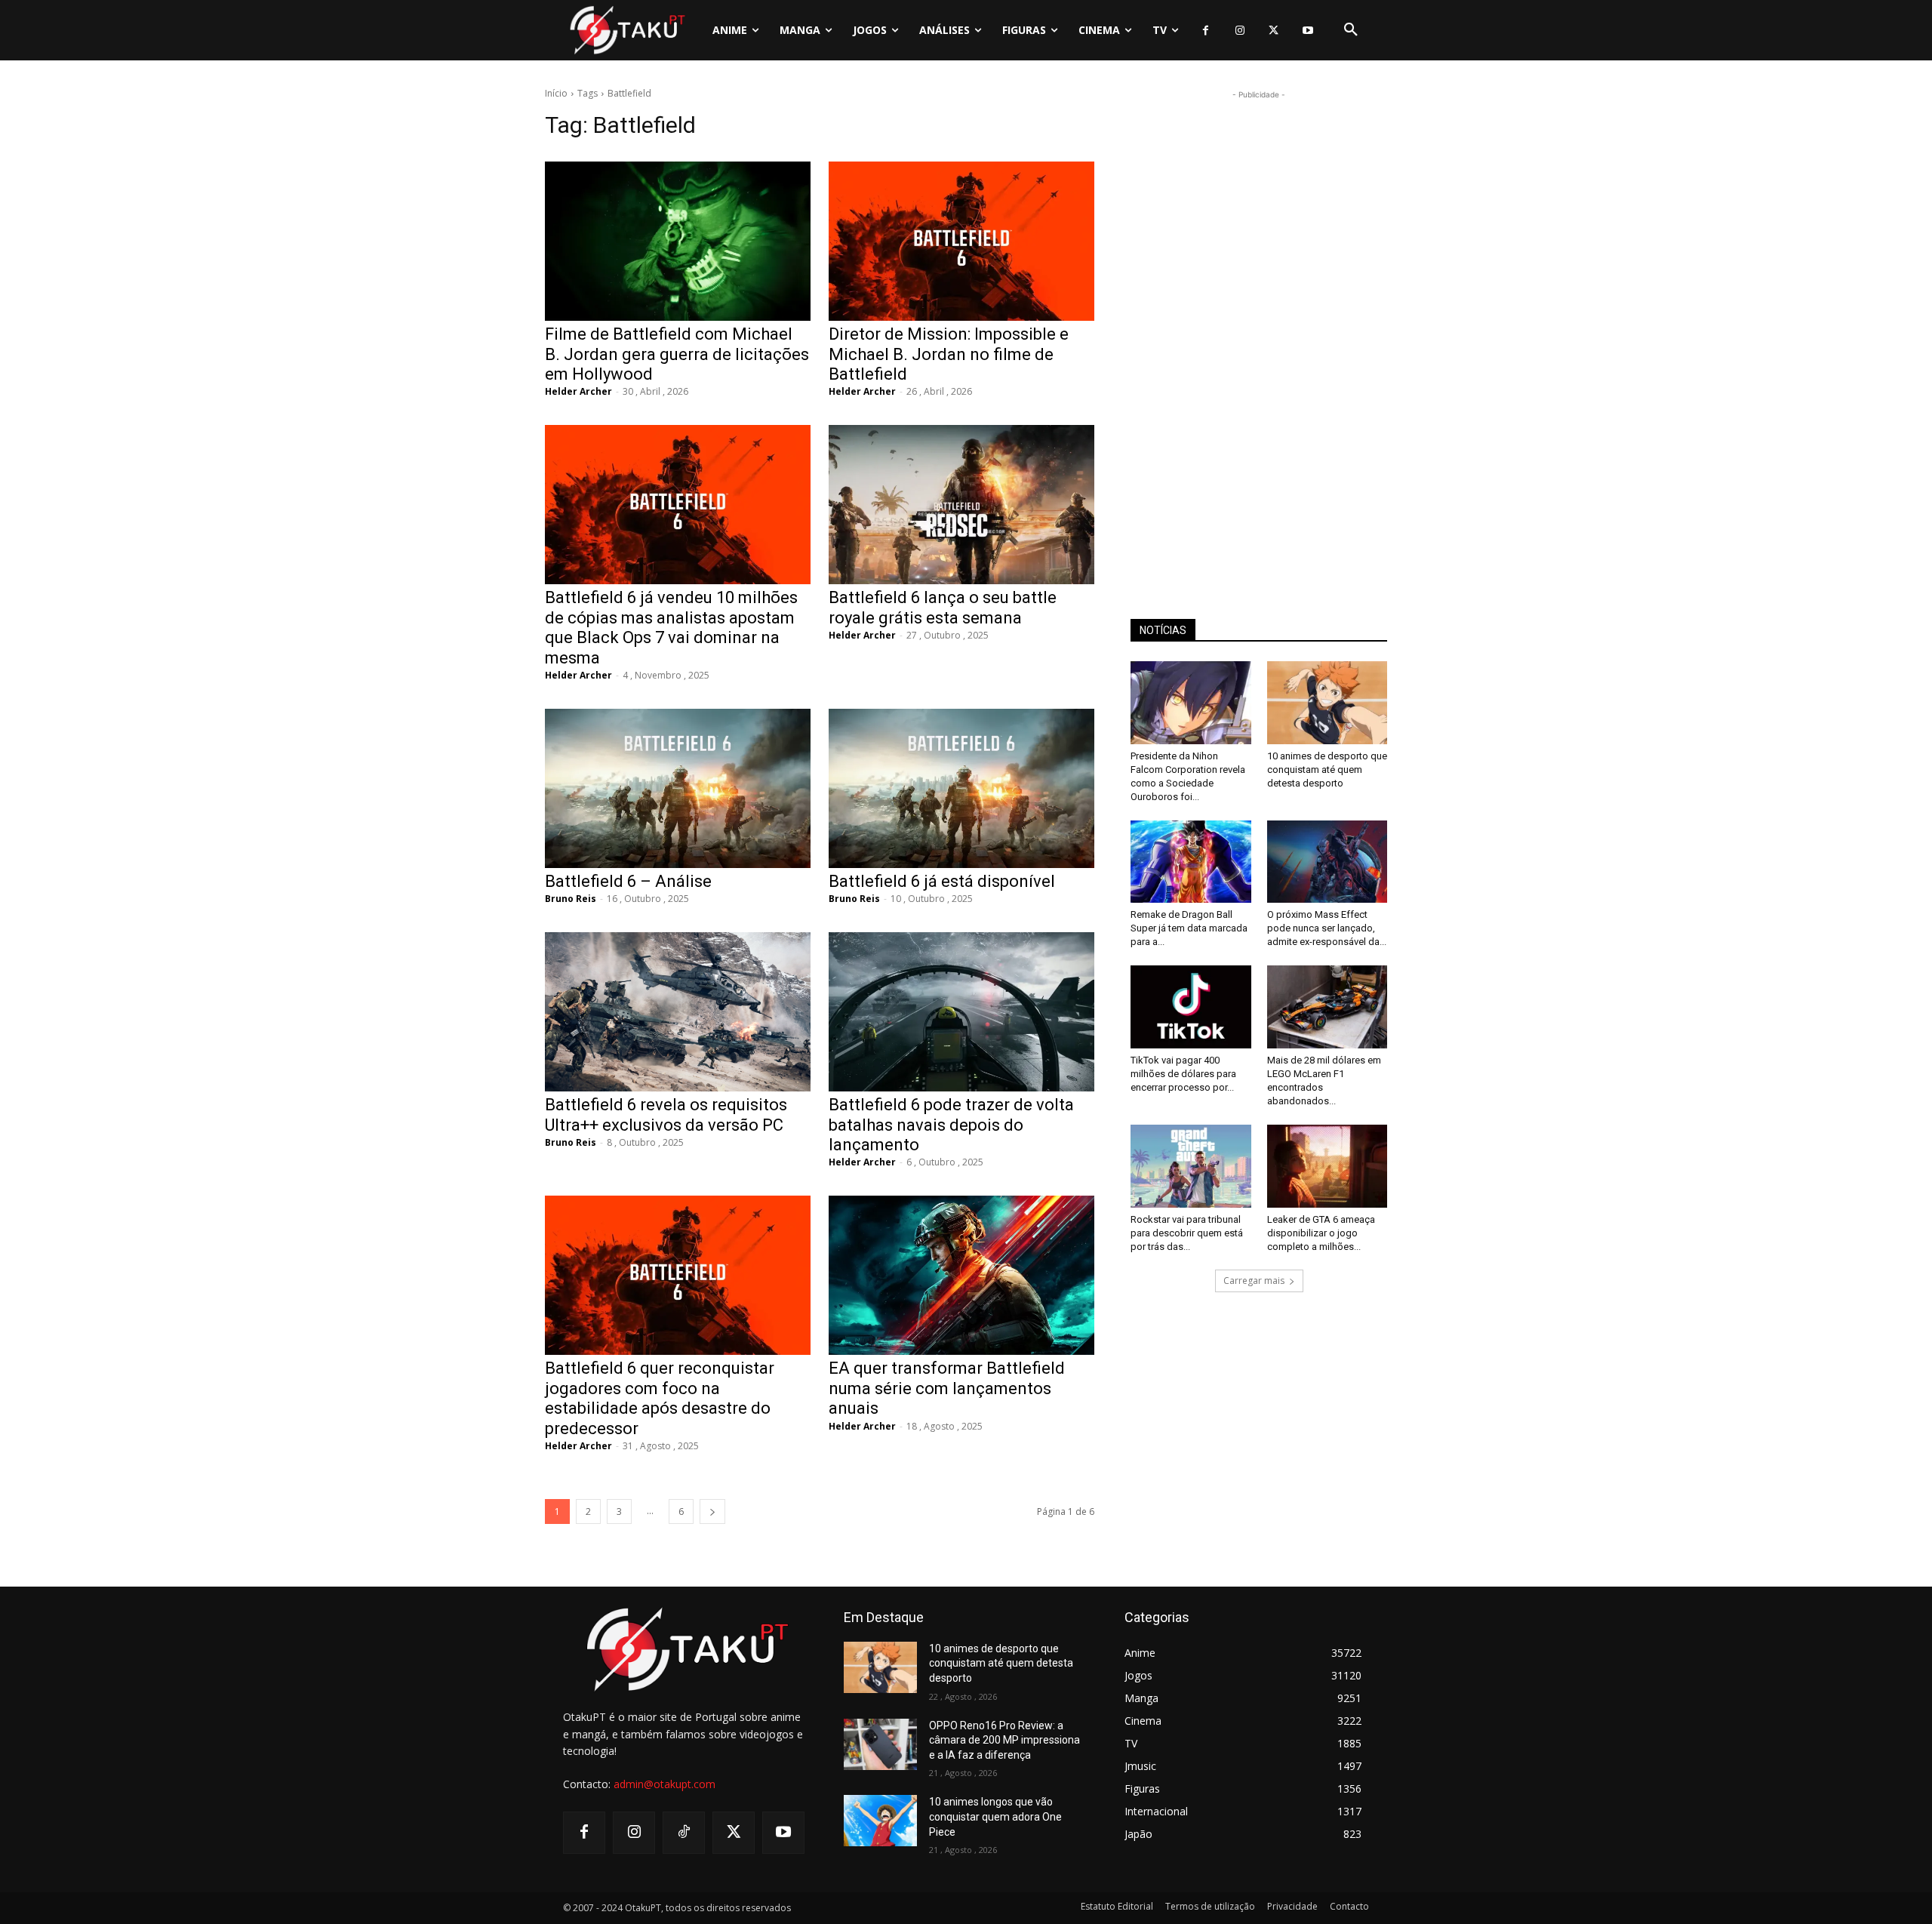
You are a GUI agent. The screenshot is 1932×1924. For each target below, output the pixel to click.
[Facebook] (1206, 31)
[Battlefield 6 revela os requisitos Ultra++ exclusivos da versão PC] (678, 1012)
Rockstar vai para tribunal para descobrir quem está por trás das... (1187, 1233)
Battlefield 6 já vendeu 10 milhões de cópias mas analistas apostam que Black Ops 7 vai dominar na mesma (671, 627)
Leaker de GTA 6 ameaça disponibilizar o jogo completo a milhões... (1321, 1233)
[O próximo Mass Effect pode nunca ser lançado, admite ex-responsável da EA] (1327, 862)
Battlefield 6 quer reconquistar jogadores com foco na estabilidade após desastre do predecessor (660, 1398)
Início (556, 93)
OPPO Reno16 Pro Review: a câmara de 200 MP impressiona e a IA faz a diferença (1004, 1740)
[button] (1351, 30)
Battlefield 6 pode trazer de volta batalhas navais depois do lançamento (951, 1125)
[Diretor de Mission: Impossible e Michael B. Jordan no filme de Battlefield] (961, 241)
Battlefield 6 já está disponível (942, 881)
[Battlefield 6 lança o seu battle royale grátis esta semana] (961, 505)
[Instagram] (1240, 31)
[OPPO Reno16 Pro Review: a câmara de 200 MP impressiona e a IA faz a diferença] (880, 1744)
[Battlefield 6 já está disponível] (961, 788)
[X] (1274, 31)
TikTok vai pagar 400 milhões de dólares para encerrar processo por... (1183, 1074)
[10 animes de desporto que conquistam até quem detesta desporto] (1327, 703)
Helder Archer (578, 391)
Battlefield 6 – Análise (628, 881)
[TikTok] (684, 1833)
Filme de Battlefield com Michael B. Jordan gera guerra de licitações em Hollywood (677, 354)
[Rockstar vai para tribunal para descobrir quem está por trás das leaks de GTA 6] (1191, 1166)
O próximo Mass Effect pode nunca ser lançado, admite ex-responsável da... (1327, 928)
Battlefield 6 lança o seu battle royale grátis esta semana (943, 607)
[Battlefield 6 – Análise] (678, 788)
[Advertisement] (1259, 329)
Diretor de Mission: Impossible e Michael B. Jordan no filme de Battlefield (949, 354)
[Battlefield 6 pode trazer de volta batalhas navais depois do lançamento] (961, 1012)
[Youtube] (1307, 31)
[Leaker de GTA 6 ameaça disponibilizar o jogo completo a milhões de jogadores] (1327, 1166)
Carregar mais (1254, 1281)
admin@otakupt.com (665, 1784)
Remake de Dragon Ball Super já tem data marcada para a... (1189, 928)
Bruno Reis (571, 899)
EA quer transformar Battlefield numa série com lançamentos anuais (947, 1388)
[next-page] (712, 1511)
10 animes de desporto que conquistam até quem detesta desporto (1327, 770)
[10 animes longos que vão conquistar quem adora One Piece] (880, 1821)
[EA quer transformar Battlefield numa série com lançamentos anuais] (961, 1275)
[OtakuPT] (626, 30)
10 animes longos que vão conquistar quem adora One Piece (995, 1816)
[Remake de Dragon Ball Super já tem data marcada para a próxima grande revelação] (1191, 862)
